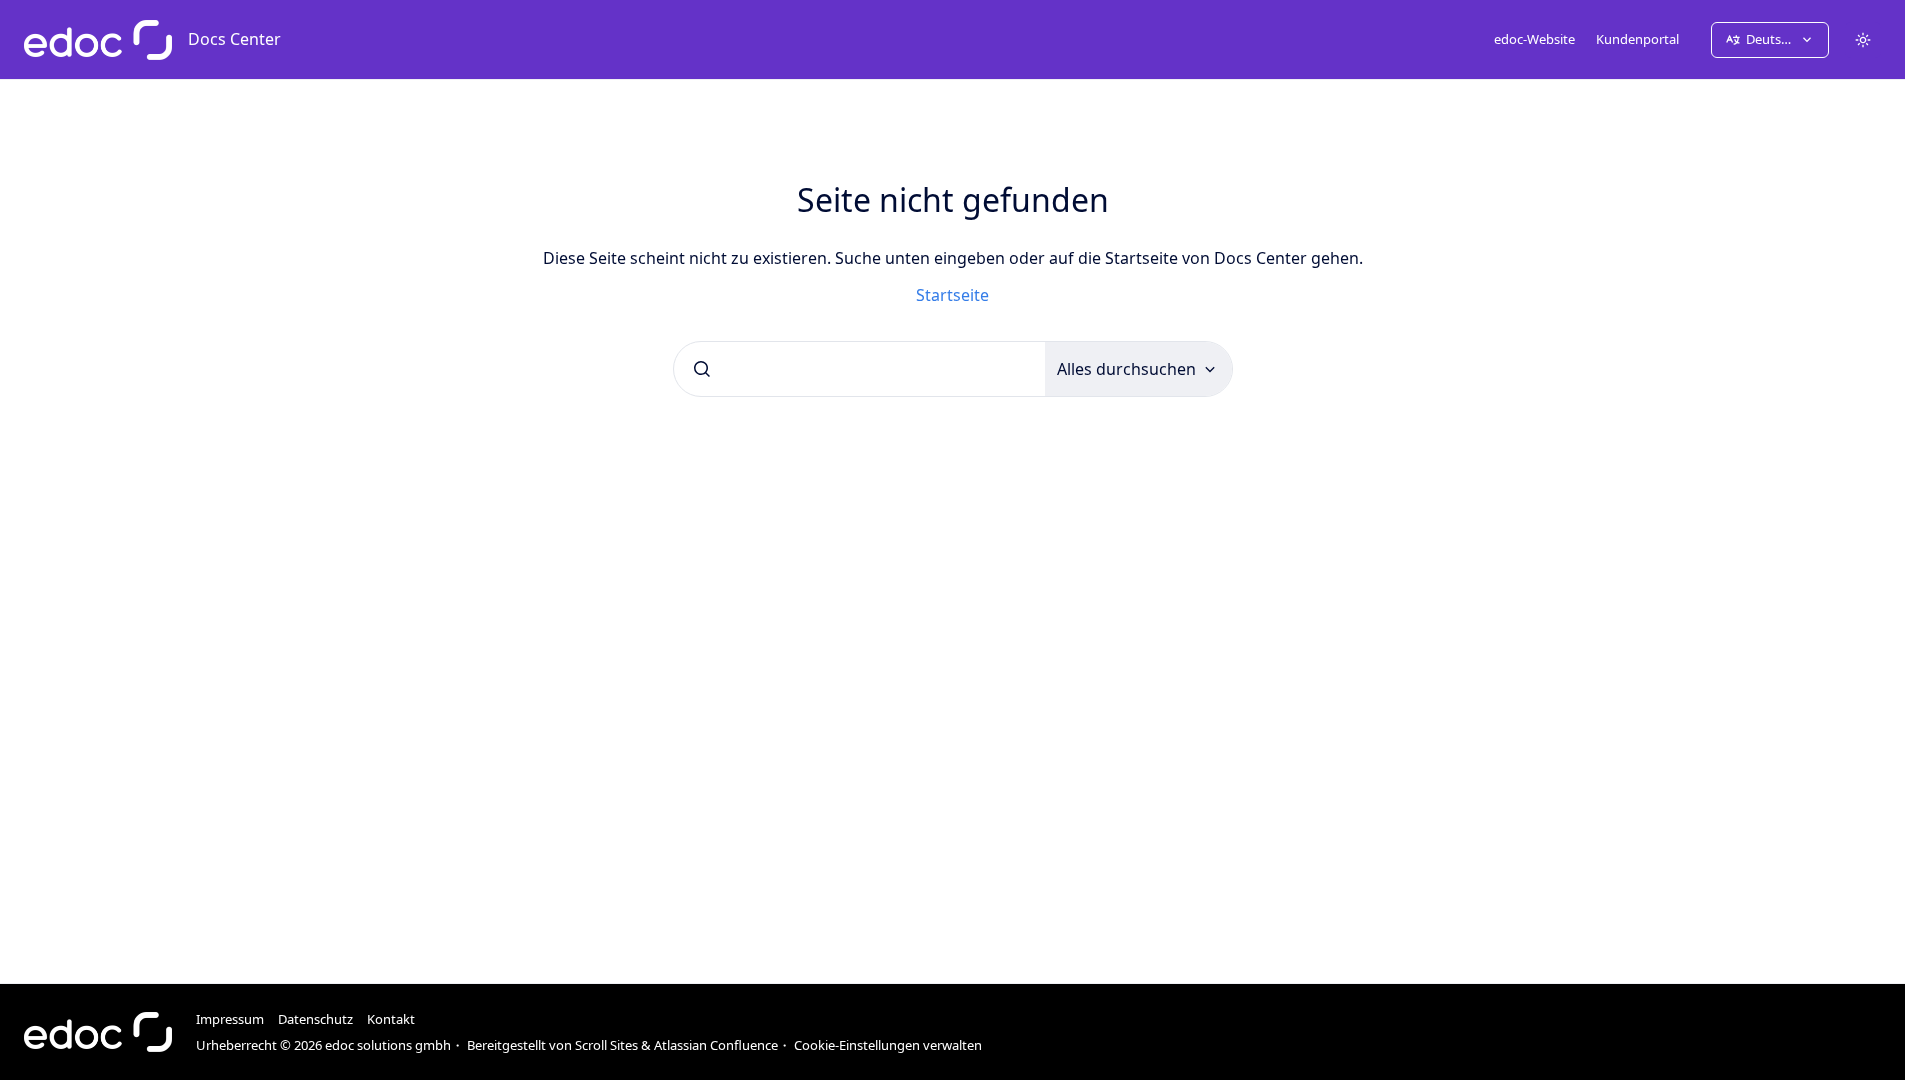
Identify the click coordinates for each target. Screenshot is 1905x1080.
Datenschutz (315, 1019)
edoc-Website (1534, 39)
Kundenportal (1637, 39)
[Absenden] (702, 369)
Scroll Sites (606, 1045)
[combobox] (859, 369)
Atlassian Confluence (716, 1045)
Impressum (230, 1019)
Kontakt (391, 1019)
